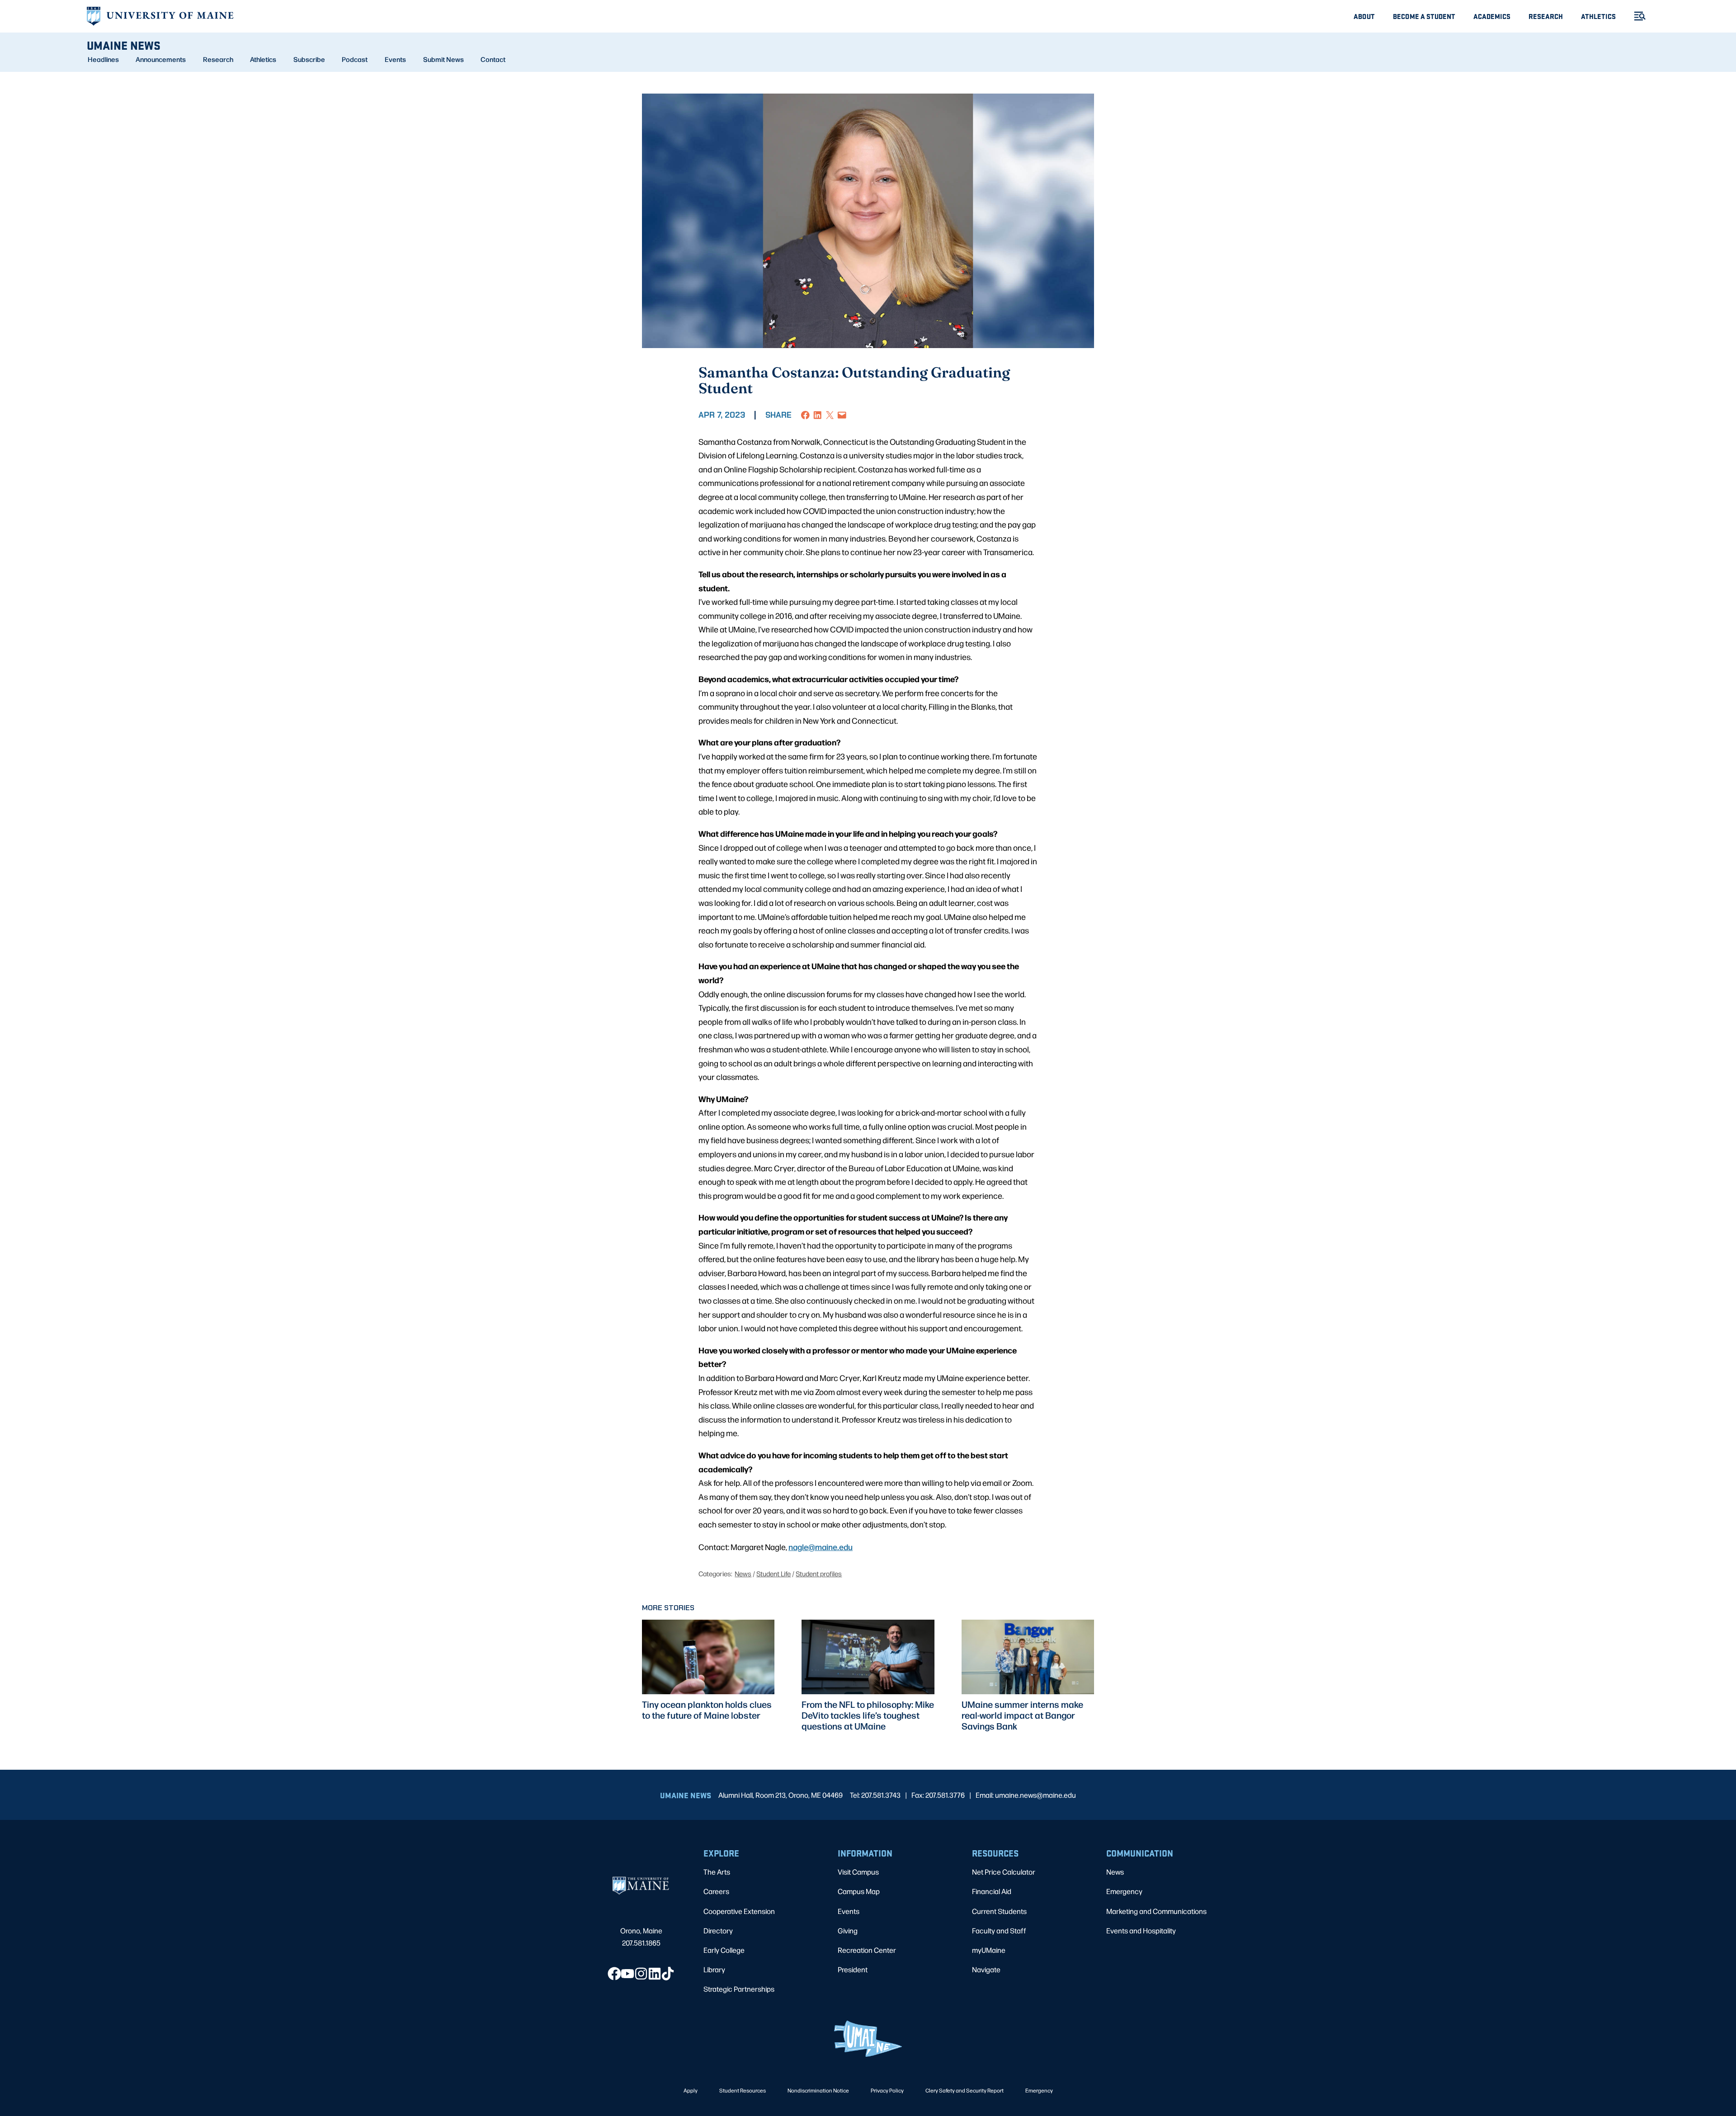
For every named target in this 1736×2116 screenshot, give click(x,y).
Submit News (443, 59)
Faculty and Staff (999, 1930)
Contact (493, 59)
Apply (691, 2090)
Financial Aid (992, 1891)
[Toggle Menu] (1636, 16)
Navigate (986, 1969)
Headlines (103, 59)
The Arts (717, 1872)
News (743, 1573)
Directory (718, 1930)
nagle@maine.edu (821, 1546)
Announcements (161, 59)
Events (395, 59)
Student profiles (819, 1573)
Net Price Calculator (1004, 1872)
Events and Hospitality (1141, 1930)
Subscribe (309, 59)
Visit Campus (858, 1872)
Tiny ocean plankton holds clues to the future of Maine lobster (707, 1710)
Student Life (774, 1573)
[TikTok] (668, 1974)
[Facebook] (614, 1974)
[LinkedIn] (655, 1974)
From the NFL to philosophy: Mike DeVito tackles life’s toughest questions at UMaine (868, 1715)
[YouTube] (627, 1974)
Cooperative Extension (739, 1911)
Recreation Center (867, 1950)
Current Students (999, 1911)
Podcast (355, 59)
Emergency (1124, 1891)
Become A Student (1424, 16)
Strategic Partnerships (739, 1989)
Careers (716, 1891)
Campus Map (859, 1891)
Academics (1492, 16)
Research (1546, 16)
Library (714, 1969)
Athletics (1598, 16)
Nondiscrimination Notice (818, 2090)
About (1364, 16)
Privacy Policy (887, 2090)
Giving (848, 1930)
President (853, 1969)
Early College (724, 1950)
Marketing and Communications (1156, 1911)
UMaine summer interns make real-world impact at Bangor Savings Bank (1022, 1715)
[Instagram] (641, 1974)
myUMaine (989, 1950)
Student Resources (743, 2090)
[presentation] (708, 1657)
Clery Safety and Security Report (965, 2090)
